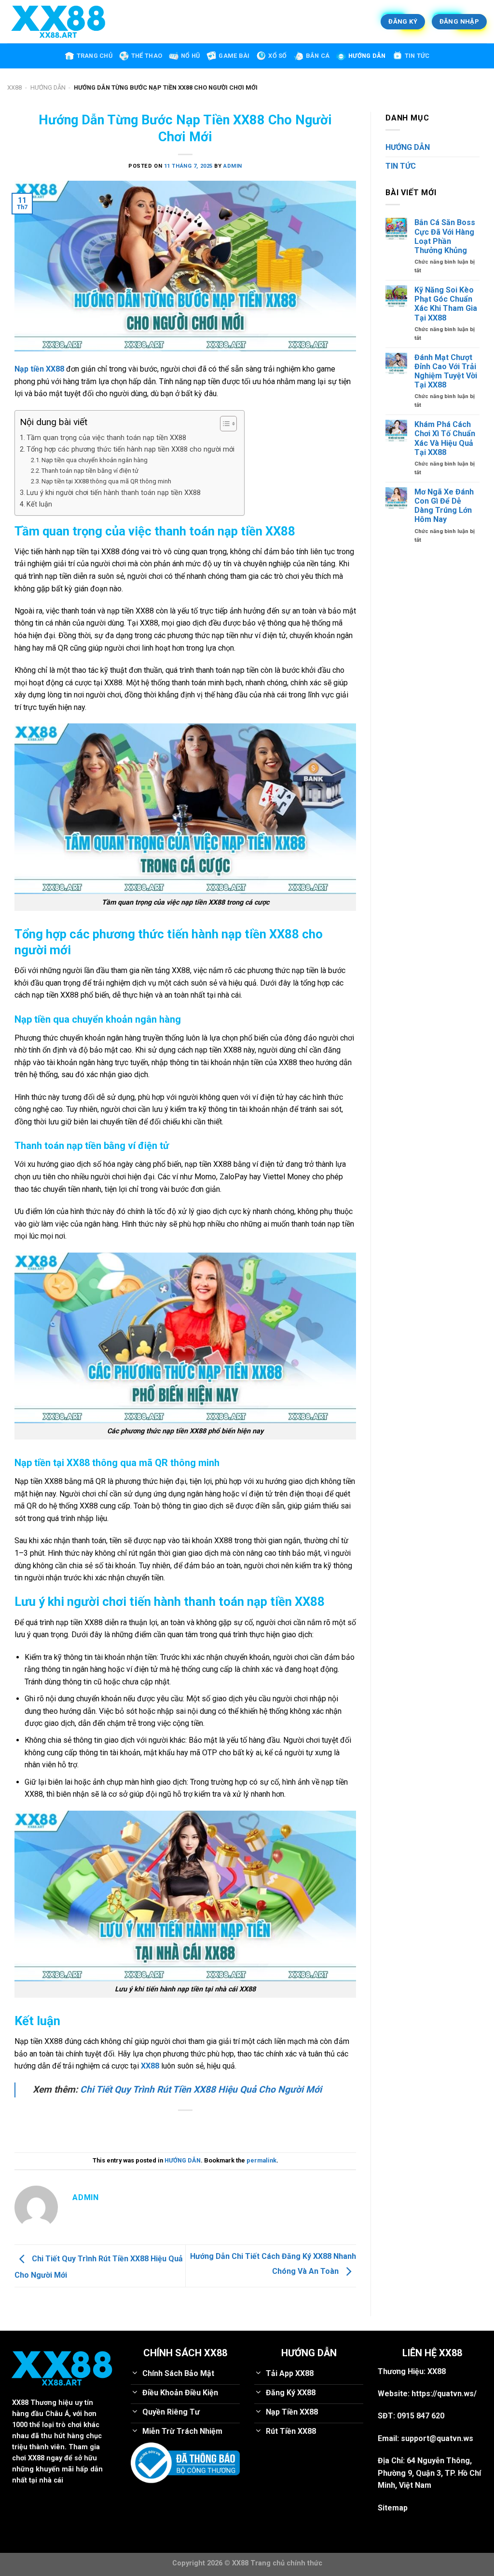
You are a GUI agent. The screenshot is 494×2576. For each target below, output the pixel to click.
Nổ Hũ (190, 56)
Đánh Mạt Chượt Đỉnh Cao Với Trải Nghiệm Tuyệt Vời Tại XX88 (446, 371)
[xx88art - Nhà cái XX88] (118, 22)
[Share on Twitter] (168, 2127)
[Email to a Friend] (185, 2127)
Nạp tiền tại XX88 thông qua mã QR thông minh (106, 481)
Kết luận (39, 504)
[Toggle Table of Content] (224, 424)
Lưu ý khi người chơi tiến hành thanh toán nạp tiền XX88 (114, 493)
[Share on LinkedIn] (221, 2127)
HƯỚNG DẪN (367, 56)
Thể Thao (147, 56)
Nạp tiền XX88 (39, 369)
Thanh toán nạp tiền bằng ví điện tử (90, 471)
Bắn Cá (318, 56)
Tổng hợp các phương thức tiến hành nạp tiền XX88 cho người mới (130, 449)
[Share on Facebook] (151, 2127)
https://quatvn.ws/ (444, 2394)
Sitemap (393, 2508)
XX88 (14, 87)
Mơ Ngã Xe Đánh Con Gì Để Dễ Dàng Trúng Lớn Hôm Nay (444, 506)
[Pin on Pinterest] (203, 2127)
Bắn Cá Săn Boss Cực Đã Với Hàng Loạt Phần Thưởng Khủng (445, 236)
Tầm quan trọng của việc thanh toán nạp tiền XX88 (107, 438)
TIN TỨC (417, 56)
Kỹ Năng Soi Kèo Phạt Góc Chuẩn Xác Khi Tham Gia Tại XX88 (446, 304)
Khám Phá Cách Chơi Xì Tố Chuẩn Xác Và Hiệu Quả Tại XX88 (445, 438)
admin (233, 166)
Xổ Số (277, 56)
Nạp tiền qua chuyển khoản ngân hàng (95, 460)
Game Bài (234, 56)
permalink (261, 2160)
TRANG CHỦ (95, 56)
